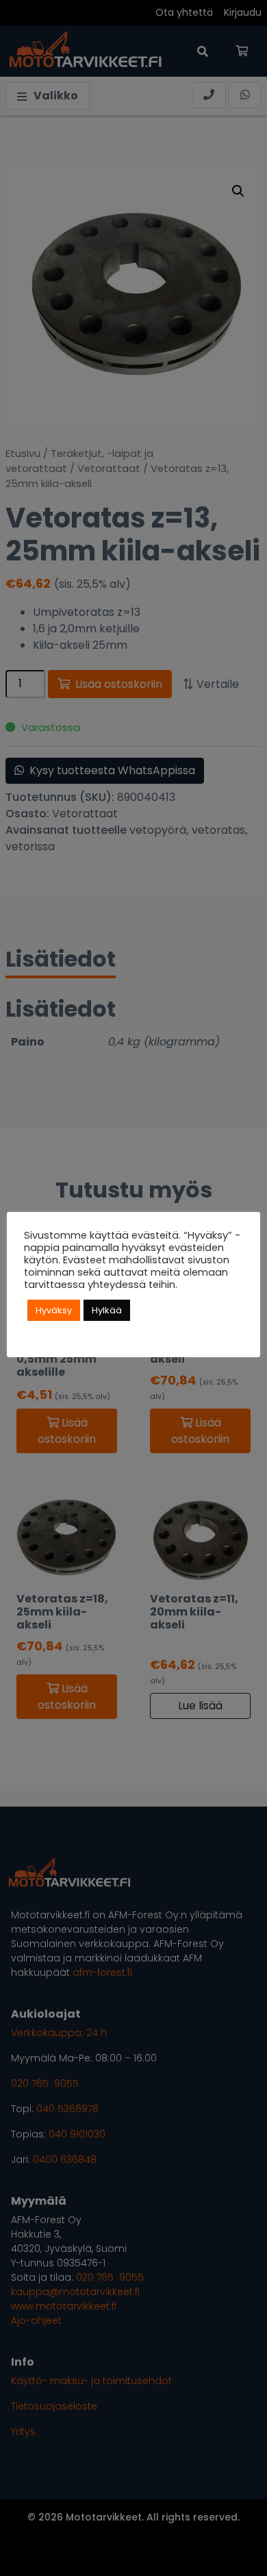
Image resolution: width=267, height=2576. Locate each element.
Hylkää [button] (107, 1310)
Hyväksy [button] (54, 1310)
